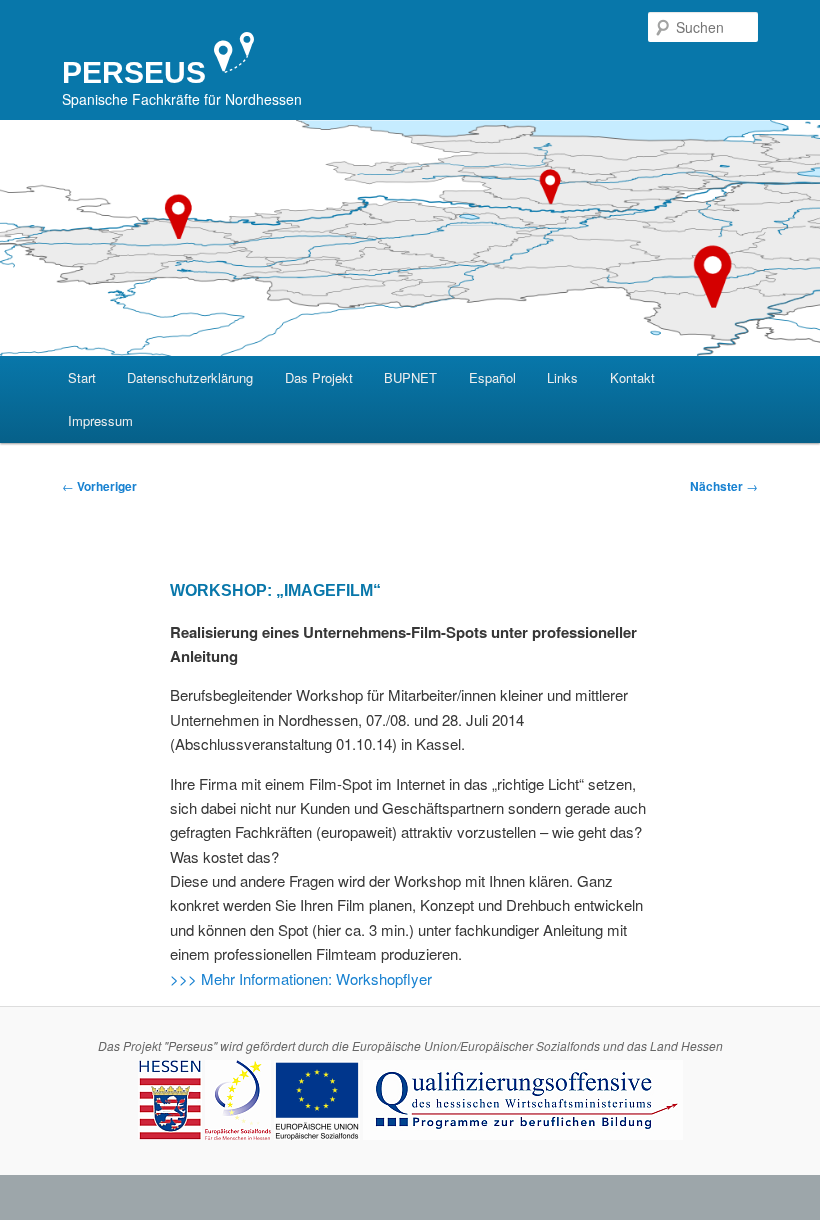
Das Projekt (319, 377)
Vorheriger (99, 486)
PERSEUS (134, 72)
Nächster (724, 486)
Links (562, 377)
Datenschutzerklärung (190, 377)
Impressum (100, 420)
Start (82, 377)
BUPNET (410, 377)
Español (492, 377)
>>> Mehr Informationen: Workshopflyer (301, 978)
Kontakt (632, 377)
